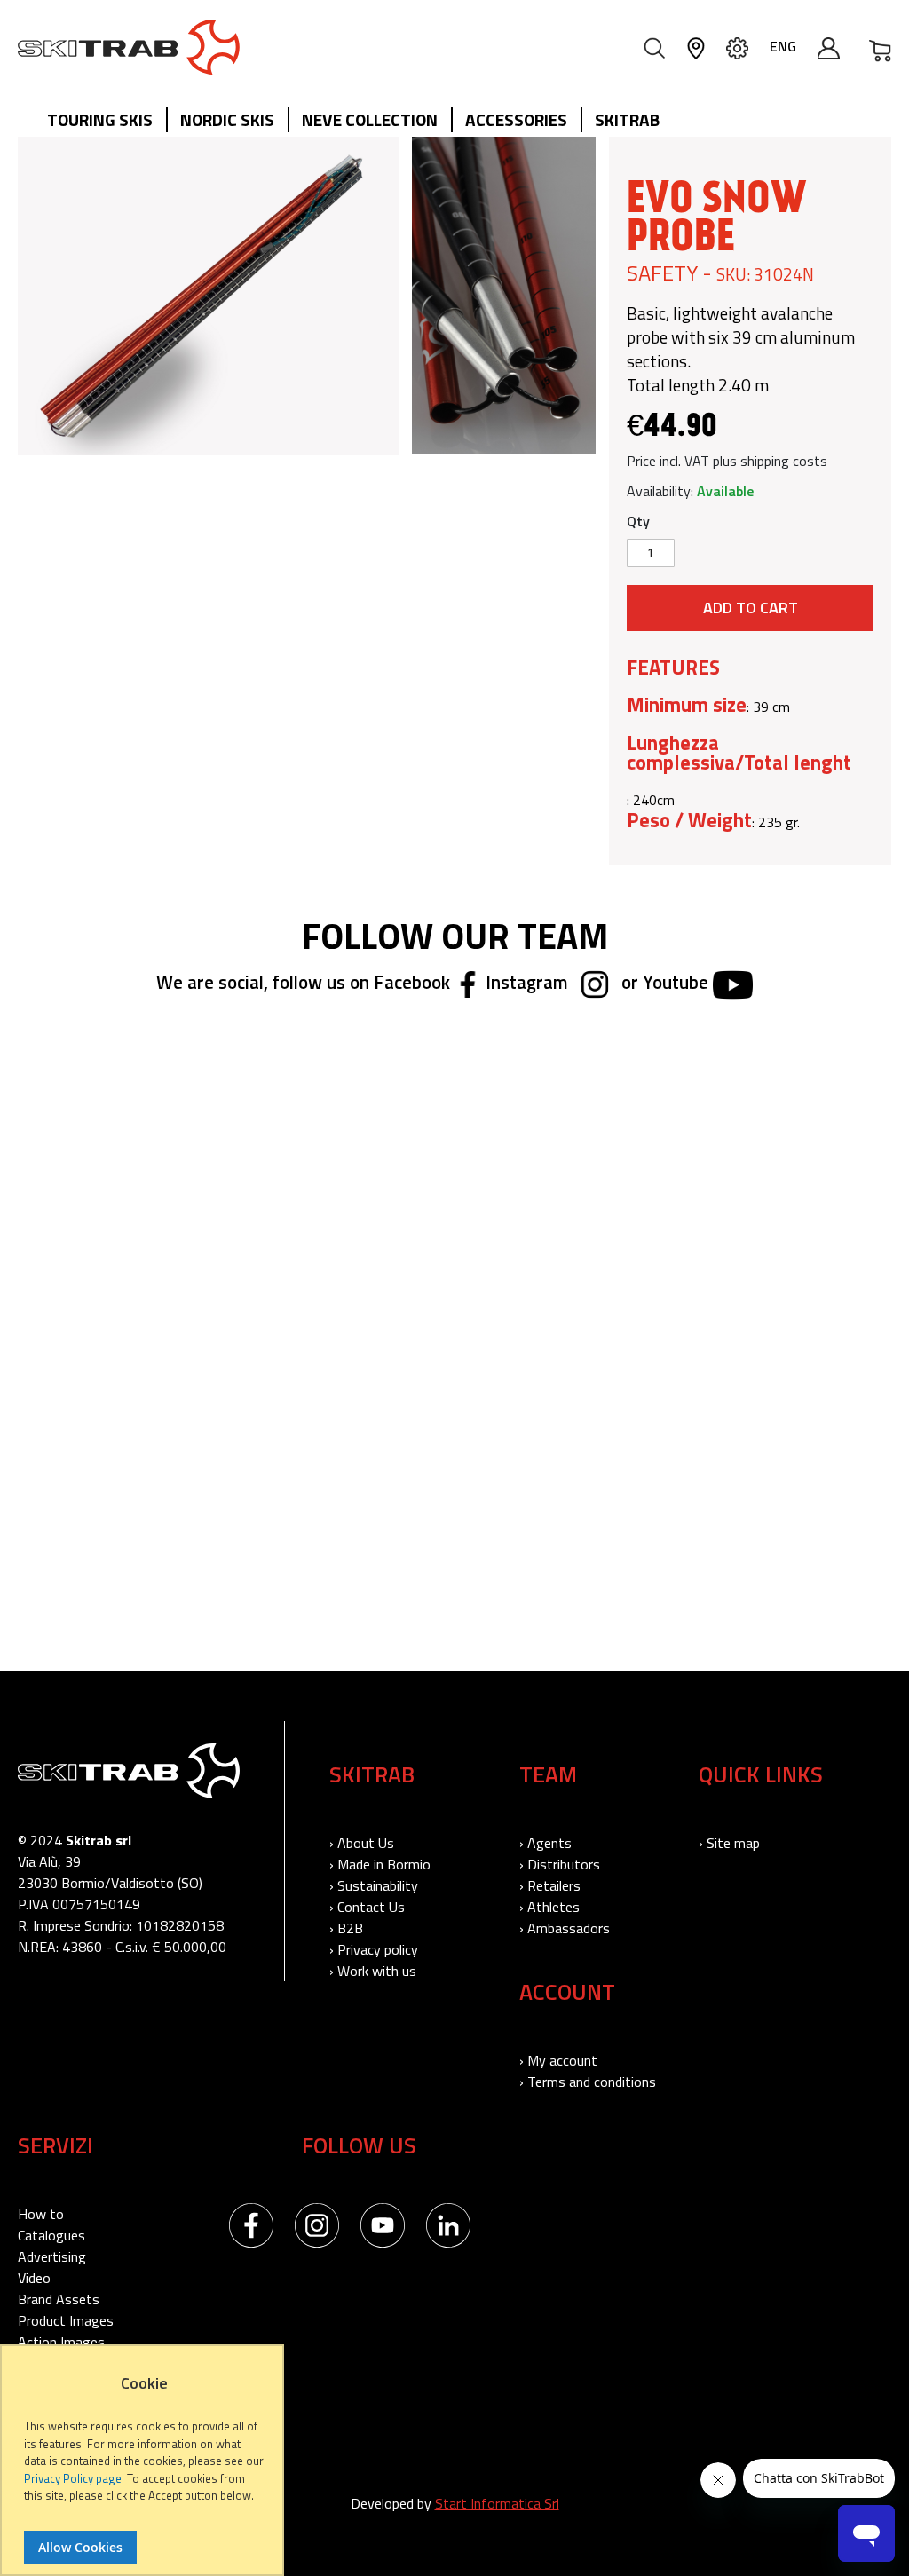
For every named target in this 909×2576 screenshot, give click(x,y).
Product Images (66, 2320)
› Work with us (373, 1971)
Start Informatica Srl (497, 2503)
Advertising (52, 2256)
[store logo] (129, 47)
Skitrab (627, 119)
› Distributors (560, 1864)
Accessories (516, 119)
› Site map (729, 1843)
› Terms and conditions (588, 2082)
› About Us (362, 1843)
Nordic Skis (227, 119)
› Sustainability (374, 1885)
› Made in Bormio (380, 1864)
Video (34, 2278)
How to (41, 2214)
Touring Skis (100, 119)
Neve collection (370, 119)
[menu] (360, 121)
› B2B (346, 1928)
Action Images (61, 2342)
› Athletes (549, 1907)
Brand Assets (59, 2299)
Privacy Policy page (73, 2478)
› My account (558, 2060)
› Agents (545, 1843)
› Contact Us (367, 1907)
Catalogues (51, 2235)
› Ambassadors (565, 1928)
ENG (783, 46)
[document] (144, 2469)
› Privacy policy (374, 1949)
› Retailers (550, 1885)
